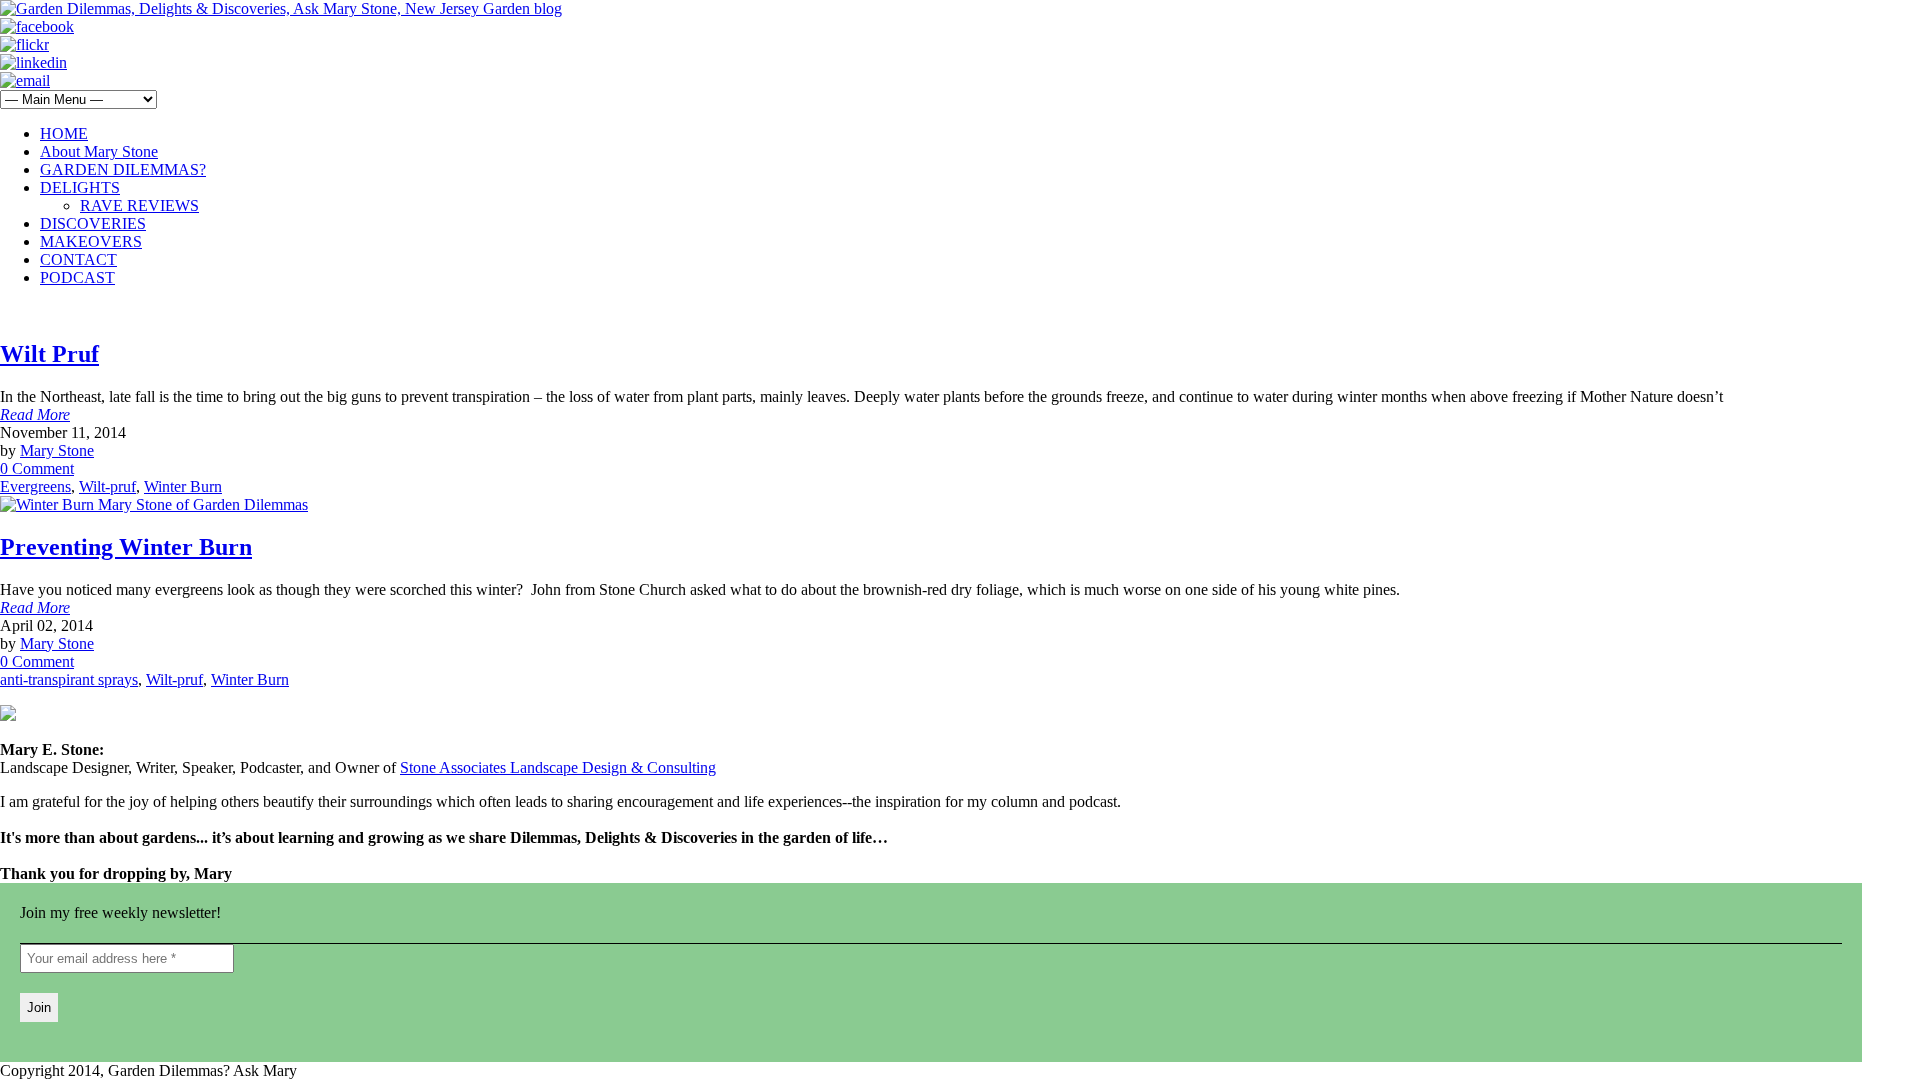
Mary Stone (57, 450)
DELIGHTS (80, 187)
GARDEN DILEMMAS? (123, 169)
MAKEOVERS (91, 241)
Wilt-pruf (107, 486)
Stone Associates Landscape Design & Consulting (558, 767)
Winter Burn (183, 486)
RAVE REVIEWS (139, 205)
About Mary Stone (99, 151)
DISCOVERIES (93, 223)
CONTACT (78, 259)
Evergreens (35, 486)
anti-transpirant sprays (69, 679)
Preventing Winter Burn (126, 547)
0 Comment (37, 468)
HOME (64, 133)
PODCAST (77, 277)
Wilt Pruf (49, 354)
